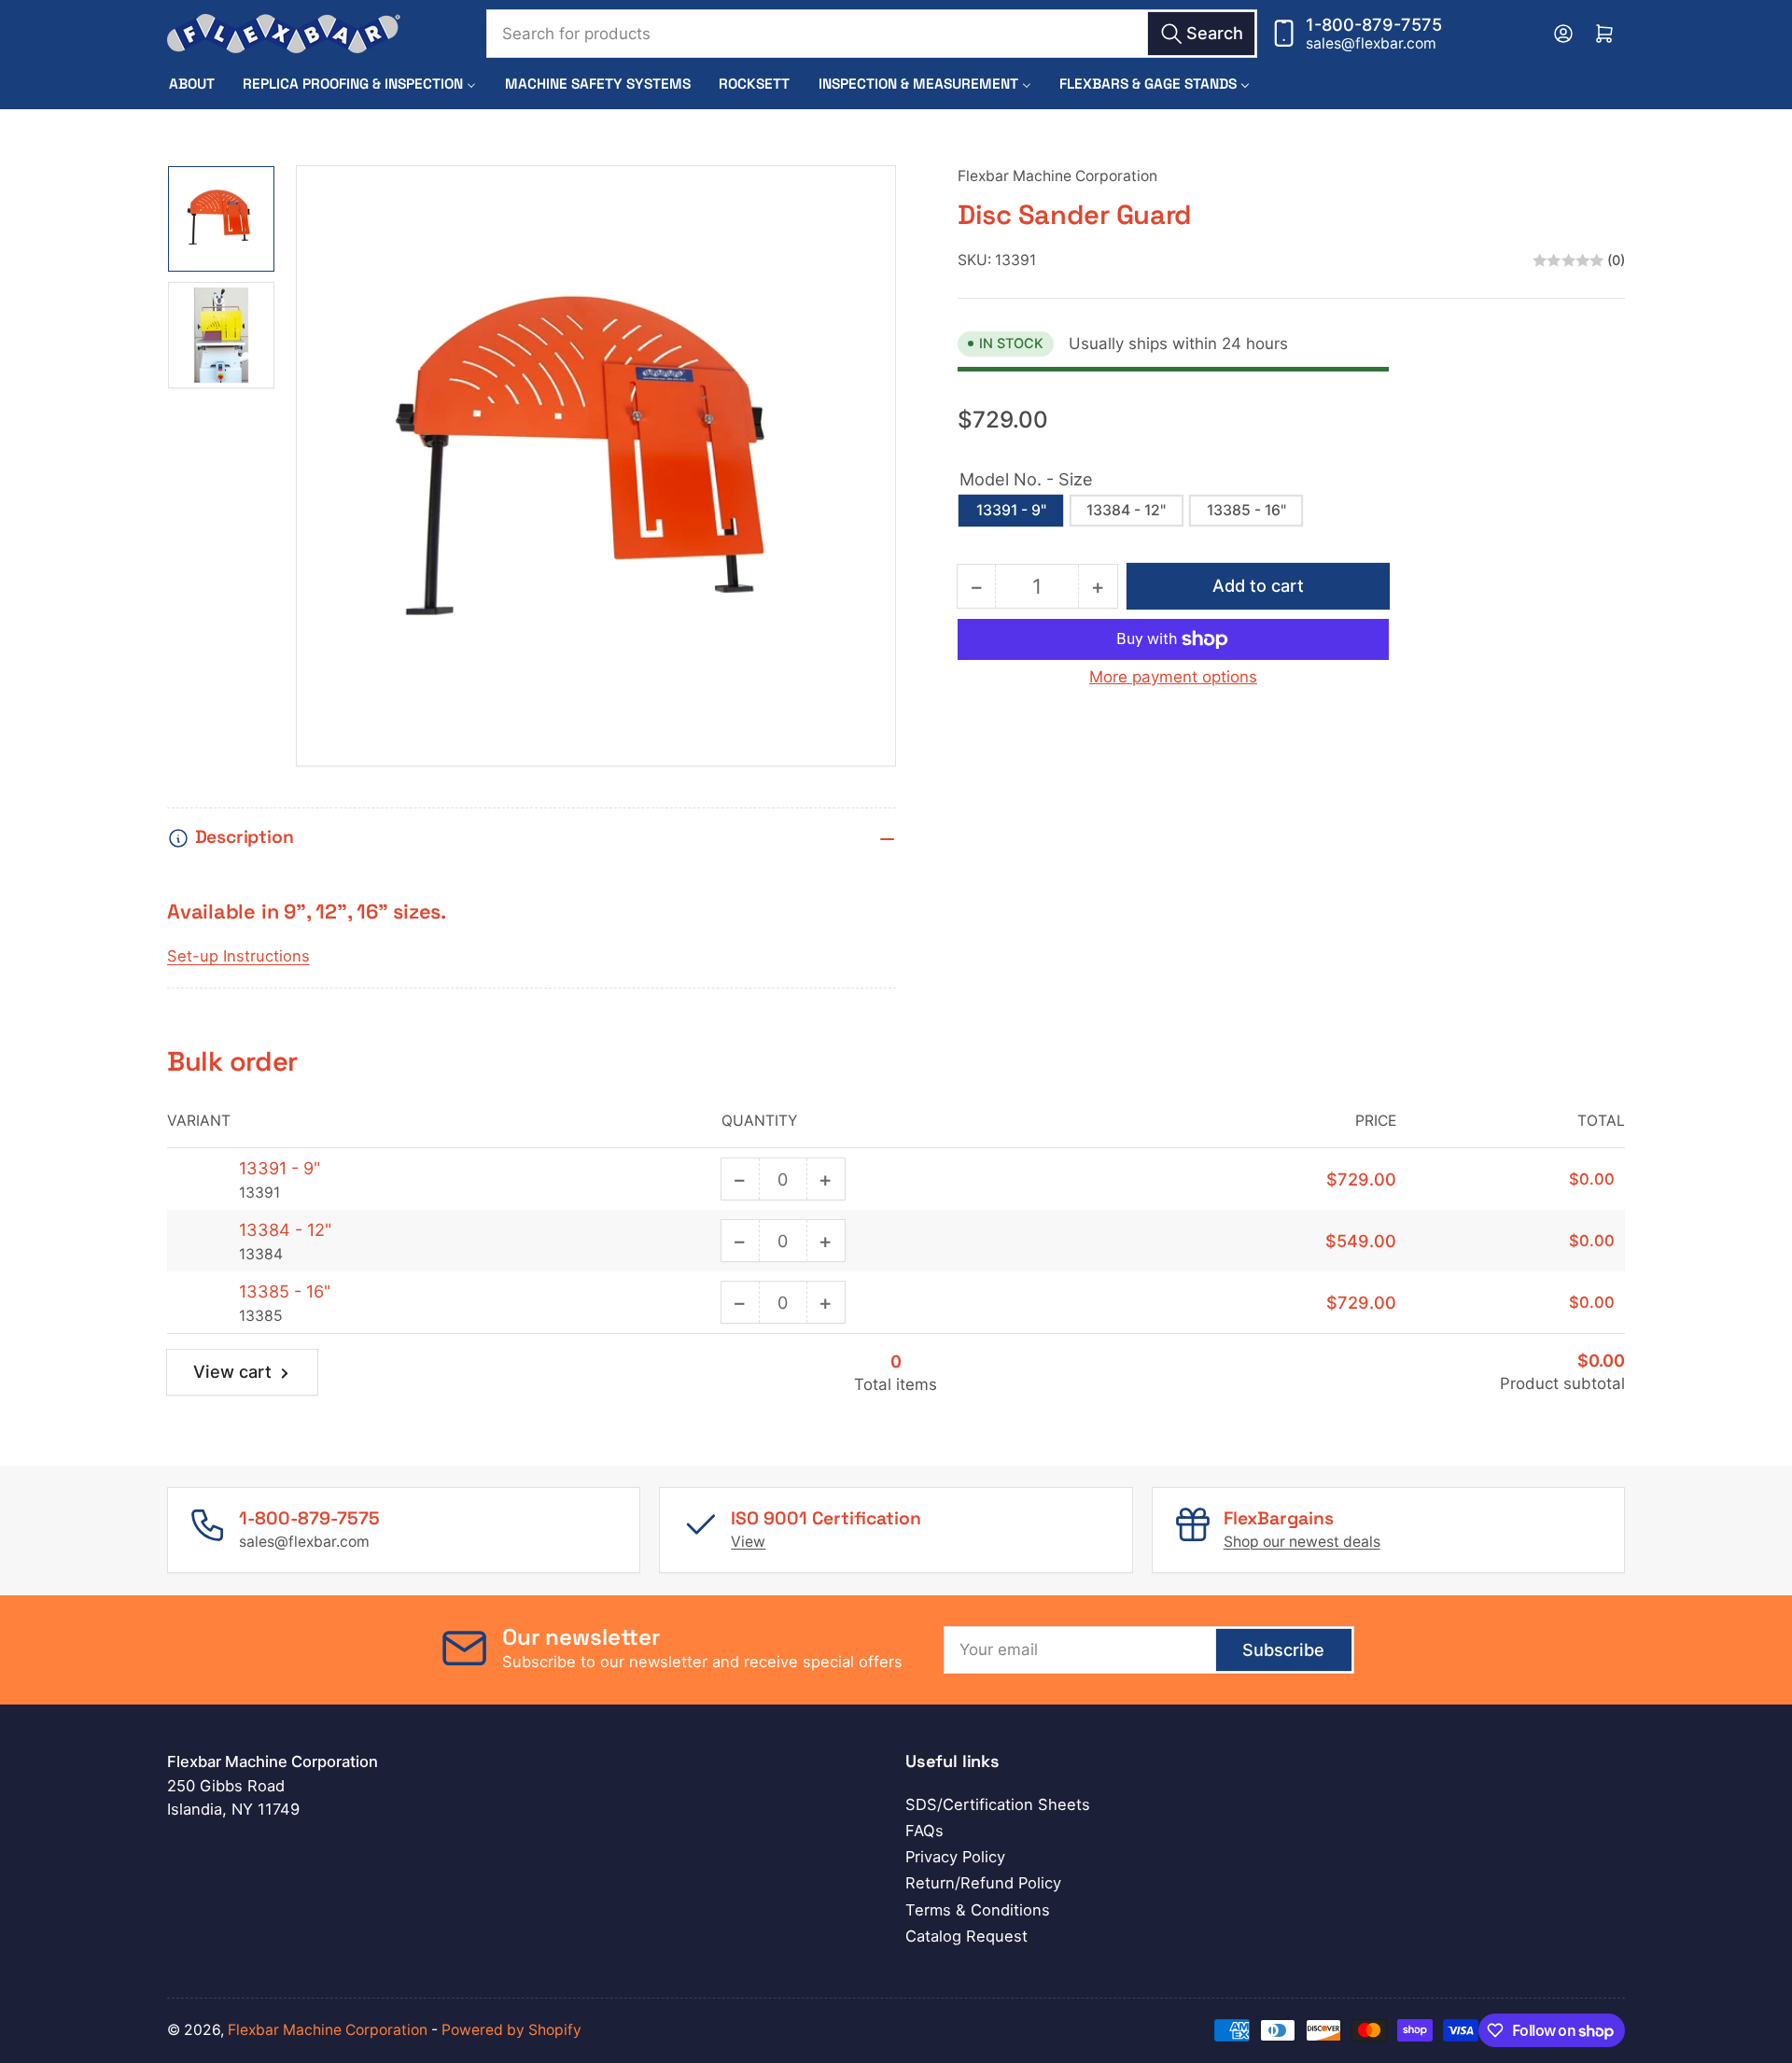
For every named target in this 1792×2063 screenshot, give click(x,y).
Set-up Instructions (238, 956)
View (748, 1542)
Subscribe (1283, 1649)
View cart (232, 1371)
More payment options (1173, 677)
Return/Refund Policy (983, 1883)
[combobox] (872, 34)
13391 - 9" (1011, 510)
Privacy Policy (955, 1857)
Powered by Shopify (511, 2030)
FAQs (924, 1831)
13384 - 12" (1126, 510)
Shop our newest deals (1302, 1542)
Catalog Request (966, 1936)
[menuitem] (192, 84)
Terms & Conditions (978, 1910)
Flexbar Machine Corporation (1057, 176)
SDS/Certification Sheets (998, 1804)
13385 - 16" (1246, 510)
